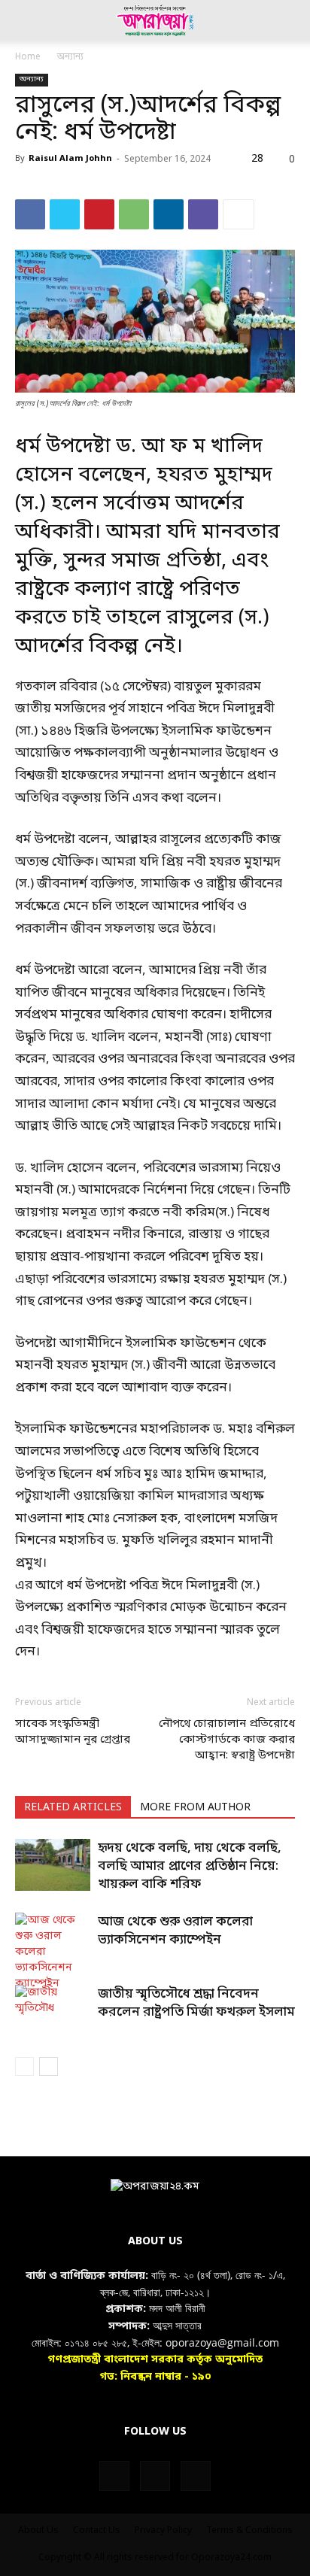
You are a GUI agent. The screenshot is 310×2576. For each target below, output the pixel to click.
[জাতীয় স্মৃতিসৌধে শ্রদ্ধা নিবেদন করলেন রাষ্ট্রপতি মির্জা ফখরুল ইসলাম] (53, 2011)
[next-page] (49, 2066)
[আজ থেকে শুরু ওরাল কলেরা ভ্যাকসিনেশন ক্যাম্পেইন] (53, 1952)
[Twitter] (65, 214)
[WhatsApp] (134, 214)
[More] (239, 214)
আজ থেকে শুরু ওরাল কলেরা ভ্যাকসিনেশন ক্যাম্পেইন (175, 1931)
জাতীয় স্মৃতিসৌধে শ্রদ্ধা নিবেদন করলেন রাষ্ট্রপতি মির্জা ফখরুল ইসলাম (196, 2003)
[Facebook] (30, 214)
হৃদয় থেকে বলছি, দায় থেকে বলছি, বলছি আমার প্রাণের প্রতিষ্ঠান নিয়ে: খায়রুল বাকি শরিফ (190, 1866)
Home (28, 57)
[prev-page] (24, 2066)
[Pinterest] (99, 214)
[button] (26, 20)
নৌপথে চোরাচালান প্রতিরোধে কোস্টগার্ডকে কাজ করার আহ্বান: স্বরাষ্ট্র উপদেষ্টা (227, 1740)
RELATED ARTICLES (73, 1808)
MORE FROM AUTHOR (195, 1808)
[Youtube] (196, 2476)
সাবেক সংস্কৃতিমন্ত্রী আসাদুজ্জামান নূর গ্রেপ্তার (73, 1732)
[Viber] (203, 214)
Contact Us (97, 2531)
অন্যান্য (70, 57)
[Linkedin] (169, 214)
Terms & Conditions (249, 2531)
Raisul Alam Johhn (70, 159)
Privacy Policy (163, 2531)
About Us (38, 2531)
